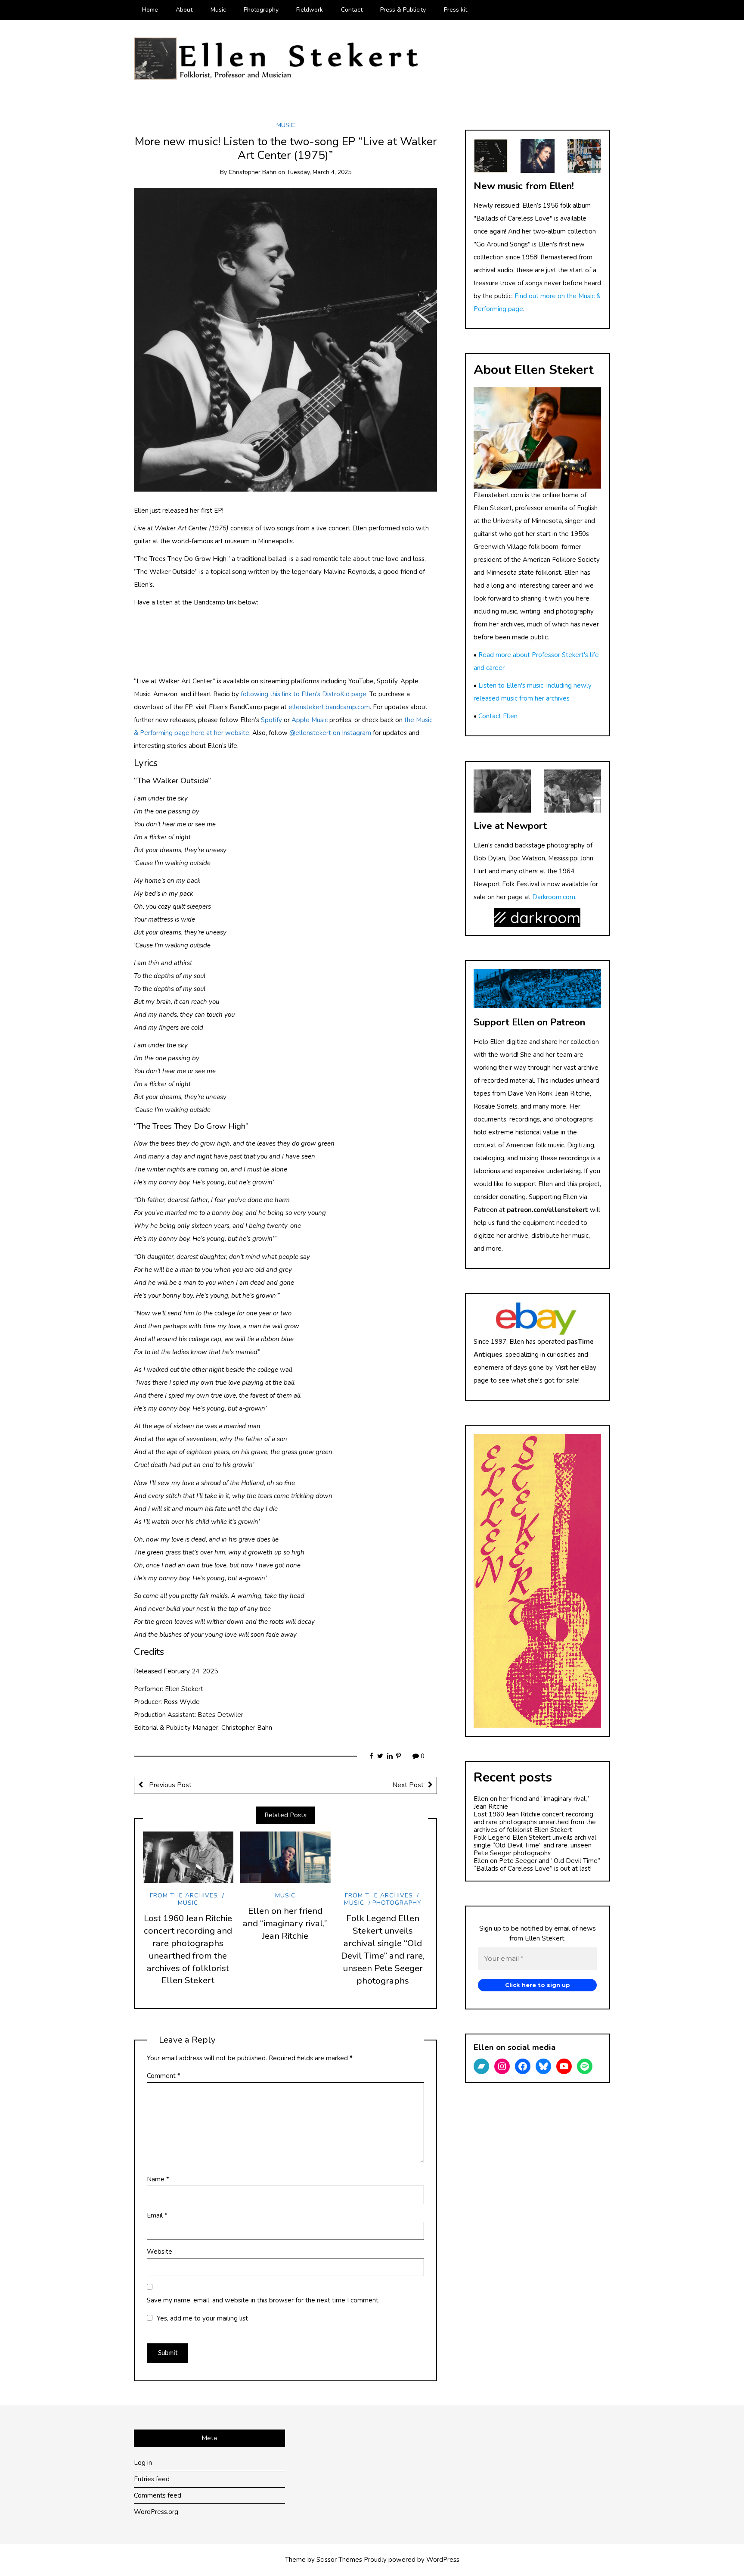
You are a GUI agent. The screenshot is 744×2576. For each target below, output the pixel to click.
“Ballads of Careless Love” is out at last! (533, 1869)
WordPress (443, 2560)
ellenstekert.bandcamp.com (329, 707)
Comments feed (158, 2495)
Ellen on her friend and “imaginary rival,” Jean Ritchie (285, 1923)
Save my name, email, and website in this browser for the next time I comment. (263, 2300)
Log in (143, 2463)
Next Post (408, 1785)
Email (157, 2215)
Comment (164, 2076)
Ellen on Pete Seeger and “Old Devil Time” (537, 1861)
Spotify (271, 720)
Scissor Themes (339, 2560)
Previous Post (169, 1785)
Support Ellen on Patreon (529, 1022)
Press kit (456, 10)
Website (160, 2252)
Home (150, 10)
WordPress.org (156, 2512)
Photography (261, 10)
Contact (352, 10)
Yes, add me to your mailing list (201, 2318)
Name (158, 2179)
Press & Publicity (403, 10)
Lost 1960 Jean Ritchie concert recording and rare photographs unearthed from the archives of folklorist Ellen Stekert (188, 1949)
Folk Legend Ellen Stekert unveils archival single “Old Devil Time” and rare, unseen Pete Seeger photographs (383, 1949)
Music (218, 10)
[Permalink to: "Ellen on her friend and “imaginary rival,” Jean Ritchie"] (285, 1857)
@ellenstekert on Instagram (330, 733)
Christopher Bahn (253, 172)
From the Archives (184, 1895)
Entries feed (152, 2479)
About (184, 10)
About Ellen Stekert (534, 370)
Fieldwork (310, 10)
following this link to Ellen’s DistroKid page (304, 694)
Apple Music (310, 720)
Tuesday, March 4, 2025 (319, 172)
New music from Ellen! (524, 186)
